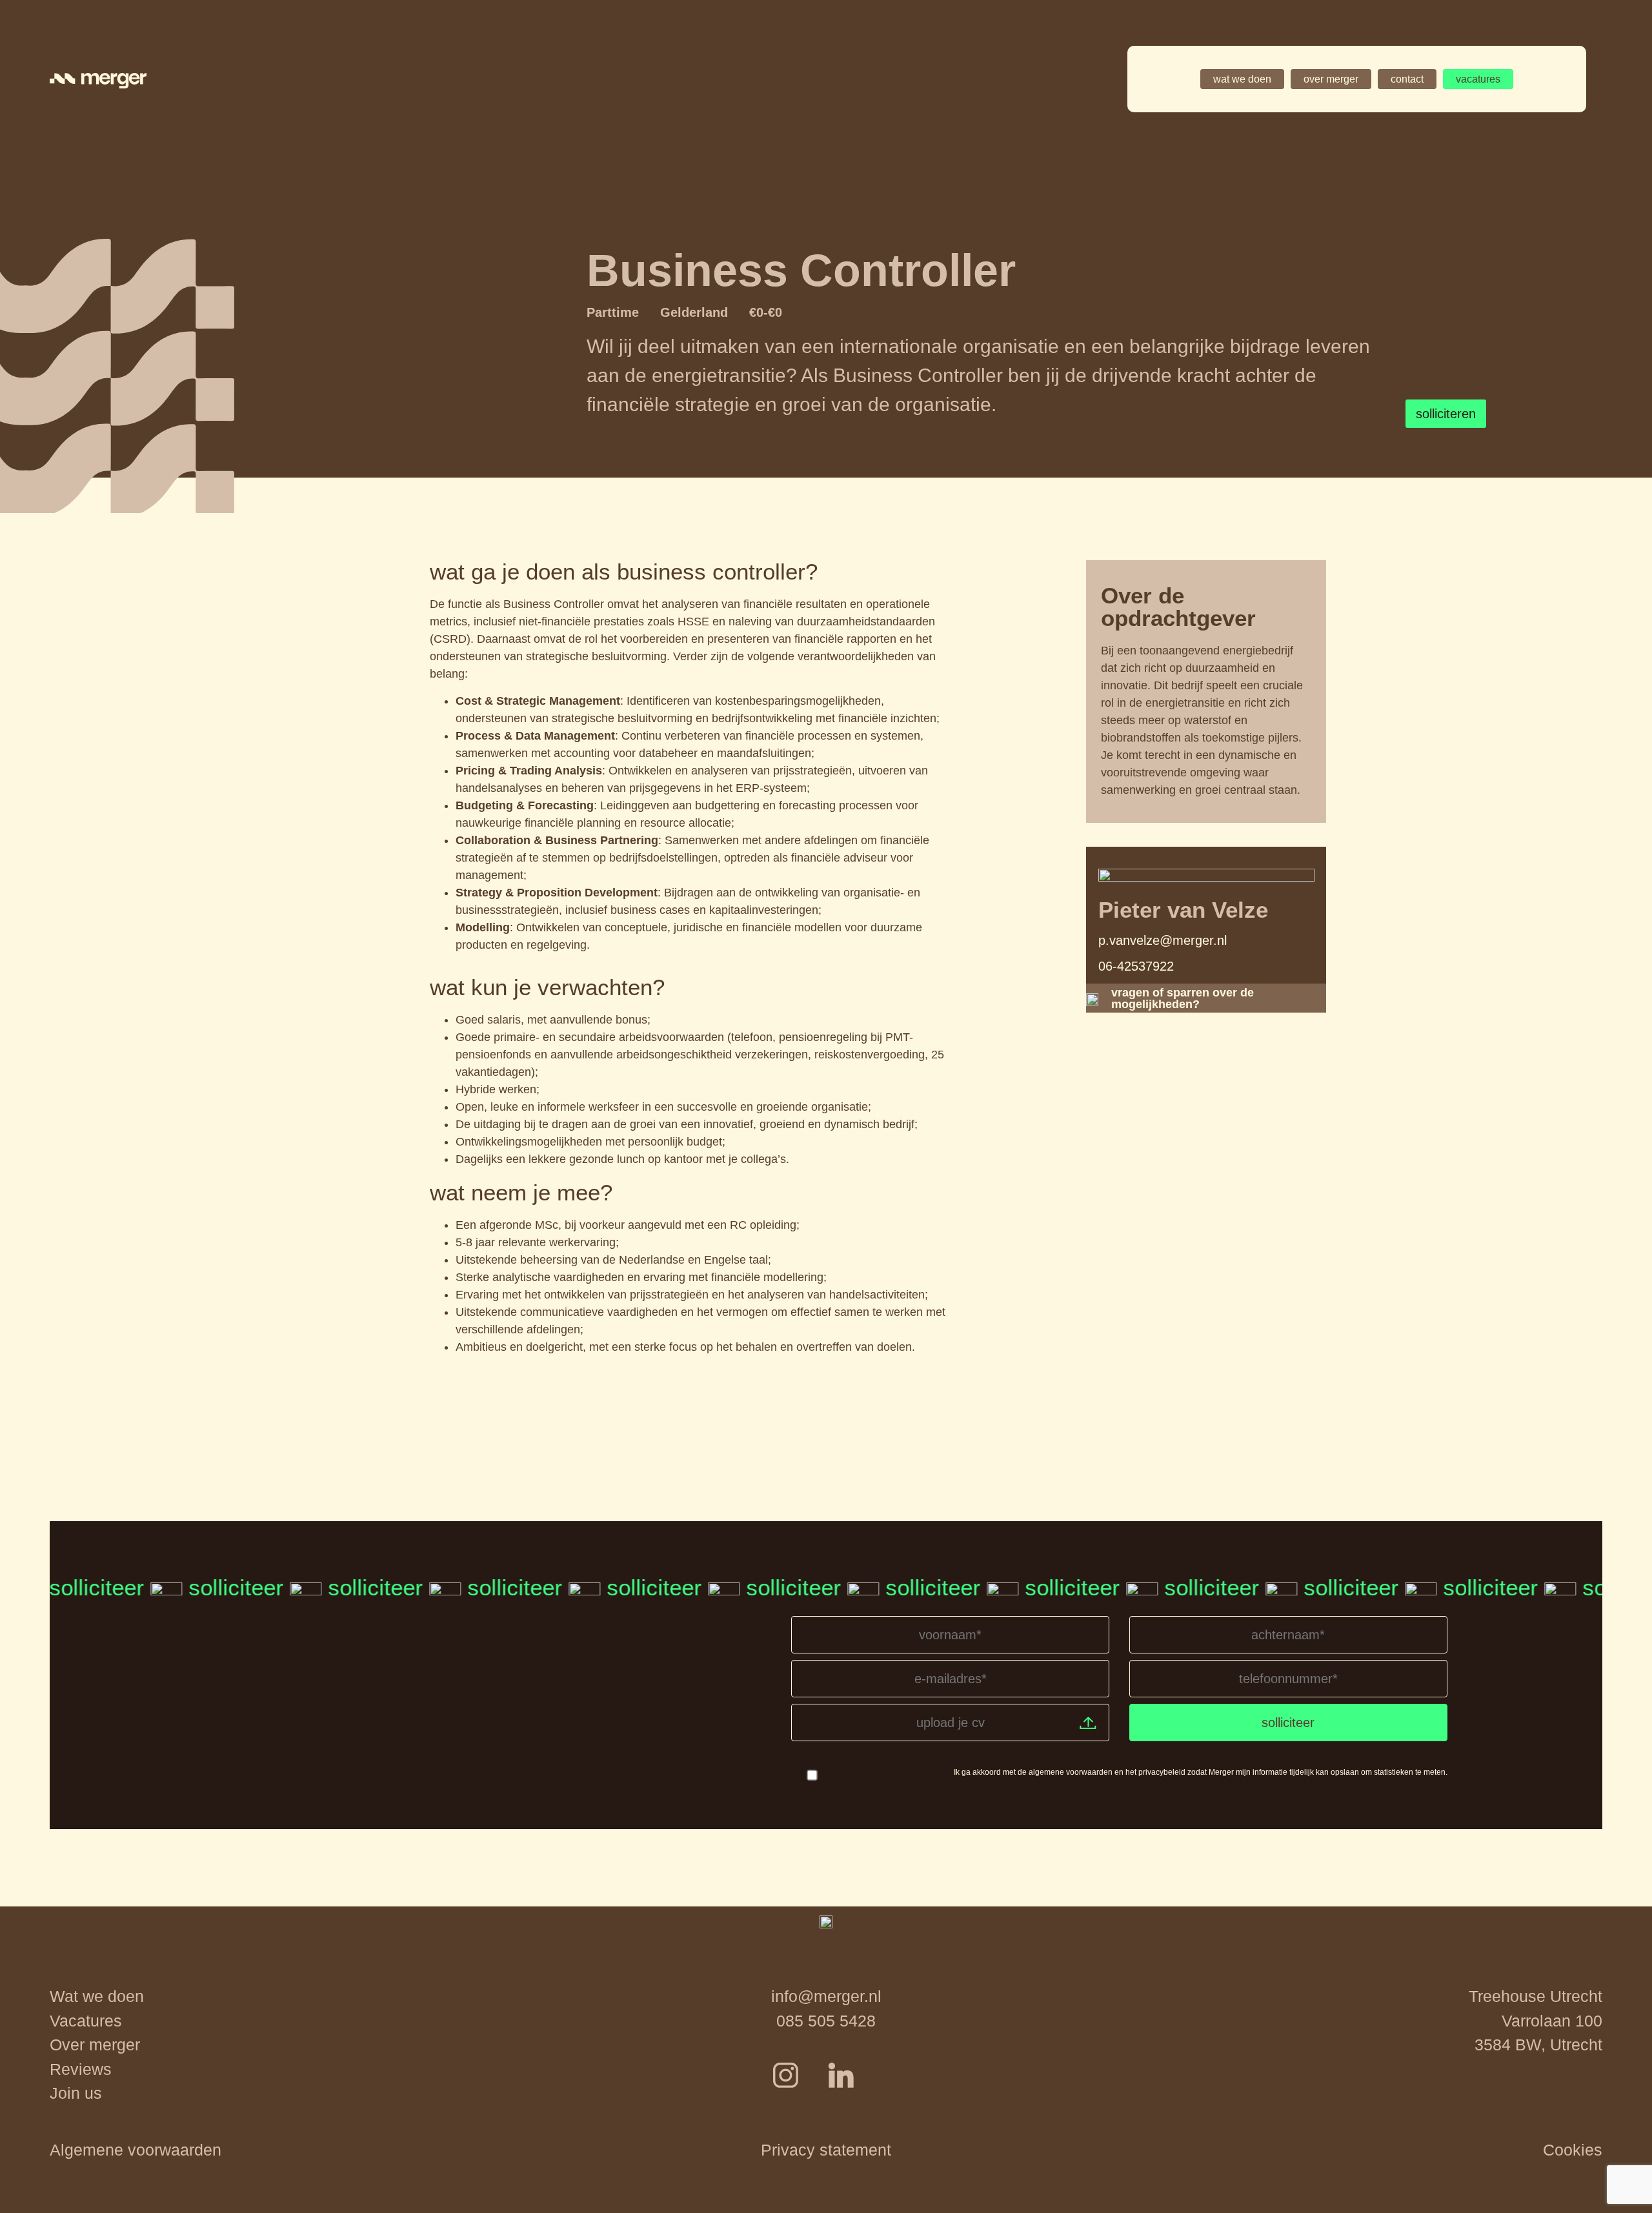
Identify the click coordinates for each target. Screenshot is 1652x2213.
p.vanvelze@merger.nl (1163, 940)
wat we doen (1242, 79)
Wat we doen (97, 1996)
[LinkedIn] (854, 2088)
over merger (1331, 79)
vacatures (1478, 79)
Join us (76, 2093)
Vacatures (86, 2021)
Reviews (81, 2069)
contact (1407, 79)
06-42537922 (1136, 966)
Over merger (95, 2045)
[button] (136, 2150)
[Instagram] (799, 2088)
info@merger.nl (826, 1996)
